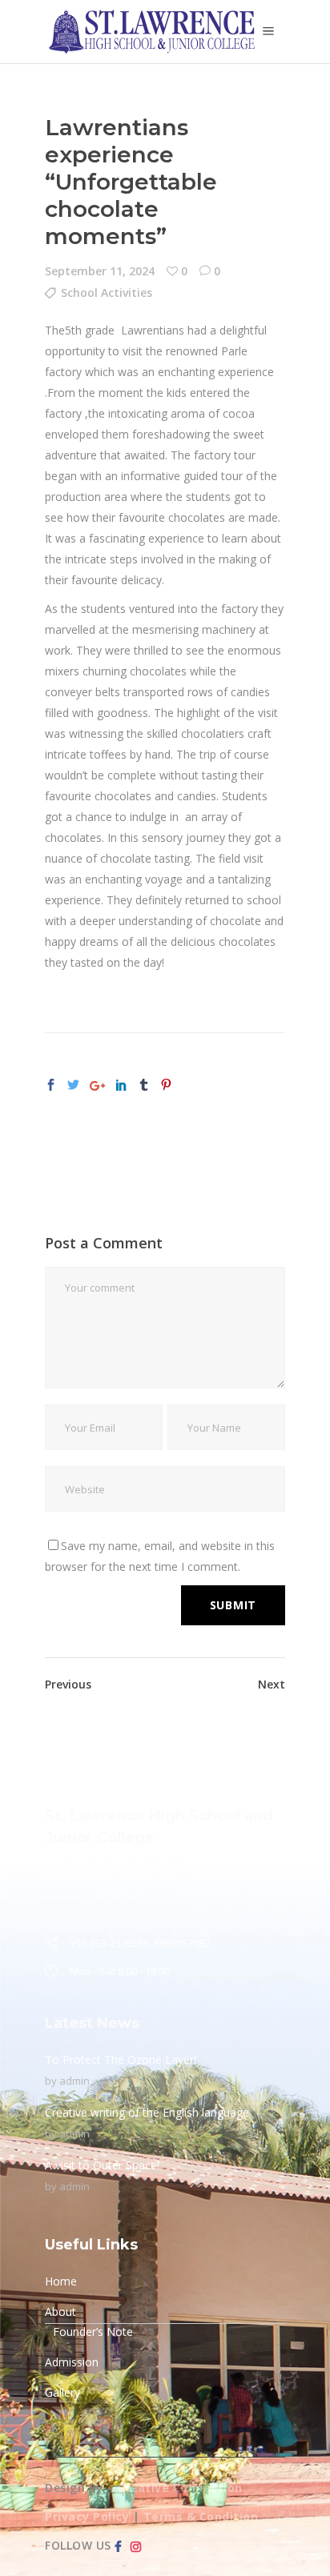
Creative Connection (180, 2488)
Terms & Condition (201, 2516)
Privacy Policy (87, 2516)
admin (74, 2081)
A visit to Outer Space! (102, 2165)
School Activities (107, 292)
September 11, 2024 (100, 271)
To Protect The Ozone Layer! (121, 2059)
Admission (72, 2362)
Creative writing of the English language (147, 2112)
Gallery (62, 2392)
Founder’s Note (93, 2332)
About (60, 2312)
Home (61, 2281)
